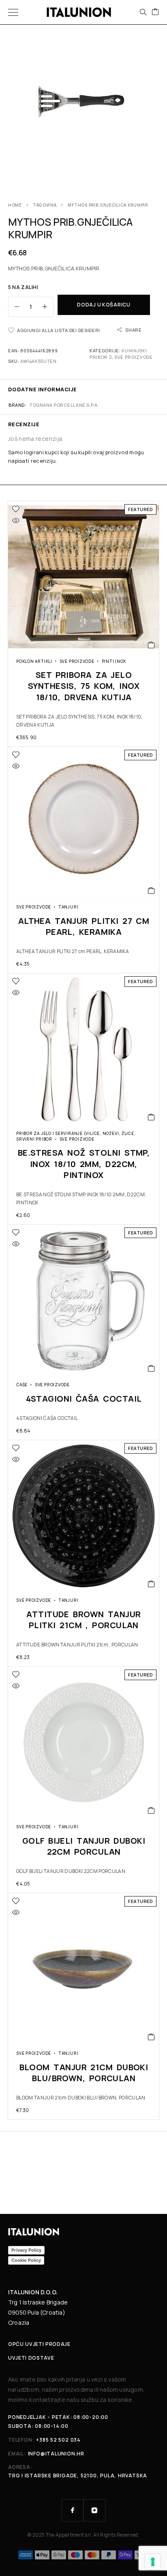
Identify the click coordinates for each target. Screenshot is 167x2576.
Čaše (22, 1385)
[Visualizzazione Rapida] (16, 520)
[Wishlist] (16, 509)
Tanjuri (68, 907)
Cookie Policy (26, 2260)
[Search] (143, 12)
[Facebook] (73, 2510)
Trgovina (45, 205)
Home (15, 205)
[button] (151, 645)
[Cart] (155, 12)
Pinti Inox (114, 661)
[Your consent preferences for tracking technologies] (153, 2562)
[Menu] (13, 12)
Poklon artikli (34, 661)
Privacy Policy (26, 2250)
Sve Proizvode (134, 357)
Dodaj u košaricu (104, 305)
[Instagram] (94, 2510)
